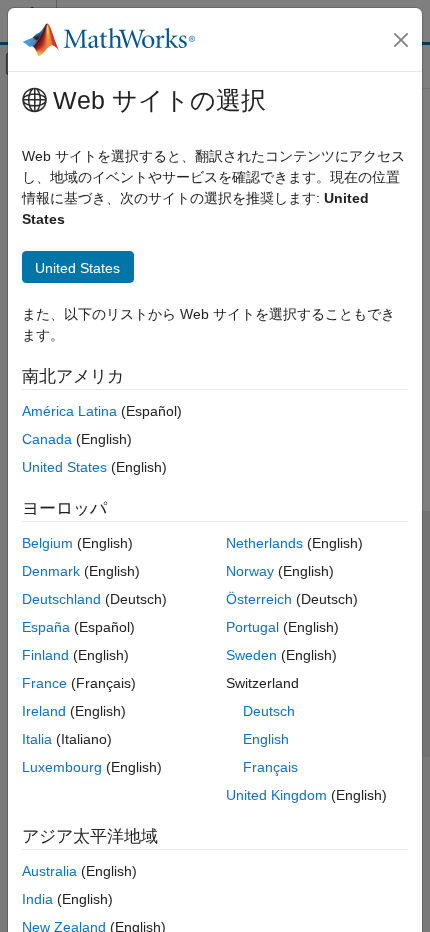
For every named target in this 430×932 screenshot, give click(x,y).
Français (270, 767)
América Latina (69, 411)
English (266, 739)
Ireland (44, 711)
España (46, 627)
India (37, 899)
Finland (45, 655)
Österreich (259, 599)
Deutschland (61, 599)
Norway (250, 571)
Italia (37, 739)
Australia (49, 871)
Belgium (47, 543)
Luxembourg (62, 767)
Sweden (251, 655)
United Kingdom (276, 795)
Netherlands (264, 543)
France (44, 683)
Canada (47, 439)
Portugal (252, 627)
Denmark (51, 571)
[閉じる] (401, 40)
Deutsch (269, 711)
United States (64, 467)
